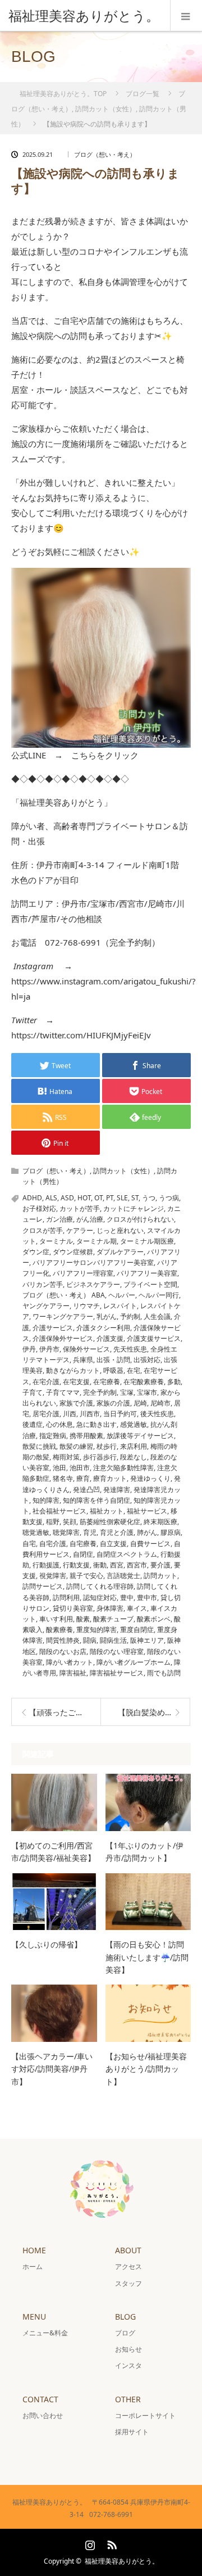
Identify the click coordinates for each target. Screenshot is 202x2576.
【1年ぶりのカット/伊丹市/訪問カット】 (144, 1852)
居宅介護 (46, 1414)
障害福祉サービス (117, 1673)
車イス (137, 1608)
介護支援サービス (154, 1338)
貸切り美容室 (73, 1608)
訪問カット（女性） (123, 1171)
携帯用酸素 (86, 1436)
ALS (51, 1198)
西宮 (117, 1565)
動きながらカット (73, 1370)
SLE (122, 1198)
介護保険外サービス (63, 1338)
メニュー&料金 (45, 2333)
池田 (59, 1468)
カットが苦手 (80, 1208)
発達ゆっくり (150, 1478)
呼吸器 (113, 1370)
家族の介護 (113, 1403)
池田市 (80, 1468)
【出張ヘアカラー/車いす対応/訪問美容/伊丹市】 (52, 2069)
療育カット (110, 1478)
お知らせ (128, 2349)
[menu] (186, 16)
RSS (111, 2543)
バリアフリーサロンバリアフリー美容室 (93, 1262)
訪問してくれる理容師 (100, 1586)
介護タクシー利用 (103, 1328)
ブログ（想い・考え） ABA (64, 1295)
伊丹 (29, 1349)
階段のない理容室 (117, 1651)
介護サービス (53, 1328)
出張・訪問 (113, 1360)
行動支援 (76, 1565)
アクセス (128, 2267)
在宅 (134, 1370)
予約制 (130, 1316)
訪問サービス (43, 1586)
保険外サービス (86, 1349)
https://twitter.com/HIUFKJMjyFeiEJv (81, 1035)
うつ (149, 1198)
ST (135, 1198)
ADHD (32, 1198)
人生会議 (157, 1316)
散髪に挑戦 (39, 1446)
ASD (67, 1198)
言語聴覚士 (123, 1576)
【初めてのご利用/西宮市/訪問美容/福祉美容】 (53, 1852)
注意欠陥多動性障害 (123, 1468)
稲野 (53, 1522)
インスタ (128, 2365)
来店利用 (134, 1446)
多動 (174, 1382)
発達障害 (117, 1490)
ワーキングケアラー (63, 1316)
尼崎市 (160, 1403)
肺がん (147, 1532)
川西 (70, 1414)
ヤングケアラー (46, 1306)
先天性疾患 (130, 1349)
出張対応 (147, 1360)
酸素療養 (59, 1630)
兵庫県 (83, 1360)
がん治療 (90, 1219)
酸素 (83, 1619)
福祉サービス (147, 1511)
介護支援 (110, 1338)
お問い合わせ (43, 2415)
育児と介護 (117, 1532)
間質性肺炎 (63, 1640)
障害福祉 (73, 1673)
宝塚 (127, 1392)
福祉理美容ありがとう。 (122, 2561)
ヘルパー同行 (159, 1295)
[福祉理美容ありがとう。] (84, 16)
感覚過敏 (134, 1424)
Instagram (89, 2543)
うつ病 (169, 1198)
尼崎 (140, 1403)
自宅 (29, 1544)
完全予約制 (100, 1392)
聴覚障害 (66, 1532)
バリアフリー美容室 (147, 1273)
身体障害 (110, 1608)
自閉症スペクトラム (127, 1554)
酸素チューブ (113, 1619)
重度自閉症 (137, 1630)
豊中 (127, 1597)
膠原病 (171, 1532)
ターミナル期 (97, 1241)
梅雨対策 (66, 1457)
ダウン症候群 (73, 1252)
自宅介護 (53, 1544)
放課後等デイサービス (140, 1436)
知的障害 (46, 1500)
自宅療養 (83, 1544)
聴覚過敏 (36, 1532)
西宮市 (137, 1565)
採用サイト (132, 2432)
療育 (83, 1478)
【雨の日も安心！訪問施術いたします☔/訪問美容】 (147, 1957)
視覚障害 (53, 1576)
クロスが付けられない (140, 1219)
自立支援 (113, 1544)
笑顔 (70, 1522)
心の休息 (59, 1424)
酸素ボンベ (154, 1619)
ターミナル (56, 1241)
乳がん (107, 1316)
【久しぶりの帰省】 (47, 1944)
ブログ (125, 2333)
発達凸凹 (86, 1490)
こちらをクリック (105, 755)
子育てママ (63, 1392)
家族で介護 (76, 1403)
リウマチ (86, 1306)
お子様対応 (39, 1208)
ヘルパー (122, 1295)
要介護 (160, 1565)
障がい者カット (70, 1662)
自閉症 (83, 1554)
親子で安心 (86, 1576)
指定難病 (53, 1436)
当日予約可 (120, 1414)
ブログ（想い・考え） (105, 154)
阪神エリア (147, 1640)
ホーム (33, 2267)
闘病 (90, 1640)
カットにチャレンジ (134, 1208)
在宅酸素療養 (144, 1382)
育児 (90, 1532)
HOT (84, 1198)
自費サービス (150, 1544)
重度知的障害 (97, 1630)
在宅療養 (107, 1382)
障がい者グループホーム (134, 1662)
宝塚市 (147, 1392)
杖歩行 (107, 1446)
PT (110, 1198)
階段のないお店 (63, 1651)
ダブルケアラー (120, 1252)
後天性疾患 (157, 1414)
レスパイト (120, 1306)
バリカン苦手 (43, 1284)
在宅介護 (46, 1382)
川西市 (90, 1414)
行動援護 (46, 1565)
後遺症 (33, 1424)
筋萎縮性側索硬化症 (110, 1522)
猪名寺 (63, 1478)
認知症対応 (100, 1597)
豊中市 (147, 1597)
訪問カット (160, 1576)
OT (98, 1198)
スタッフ (128, 2283)
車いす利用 (56, 1619)
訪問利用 (66, 1597)
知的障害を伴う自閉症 (97, 1500)
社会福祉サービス (59, 1511)
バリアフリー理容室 (83, 1273)
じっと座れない (120, 1230)
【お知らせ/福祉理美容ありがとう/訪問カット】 (146, 2069)
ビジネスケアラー (93, 1284)
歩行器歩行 (100, 1457)
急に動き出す (97, 1424)
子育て (33, 1392)
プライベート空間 (150, 1284)
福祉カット (107, 1511)
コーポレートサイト (145, 2415)
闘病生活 (113, 1640)
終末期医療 (160, 1522)
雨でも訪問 (164, 1673)
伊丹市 (49, 1349)
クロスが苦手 (43, 1230)
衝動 (100, 1565)
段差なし (134, 1457)
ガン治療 (59, 1219)
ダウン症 (36, 1252)
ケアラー (80, 1230)
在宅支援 (76, 1382)
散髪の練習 (76, 1446)
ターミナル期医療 (147, 1241)
